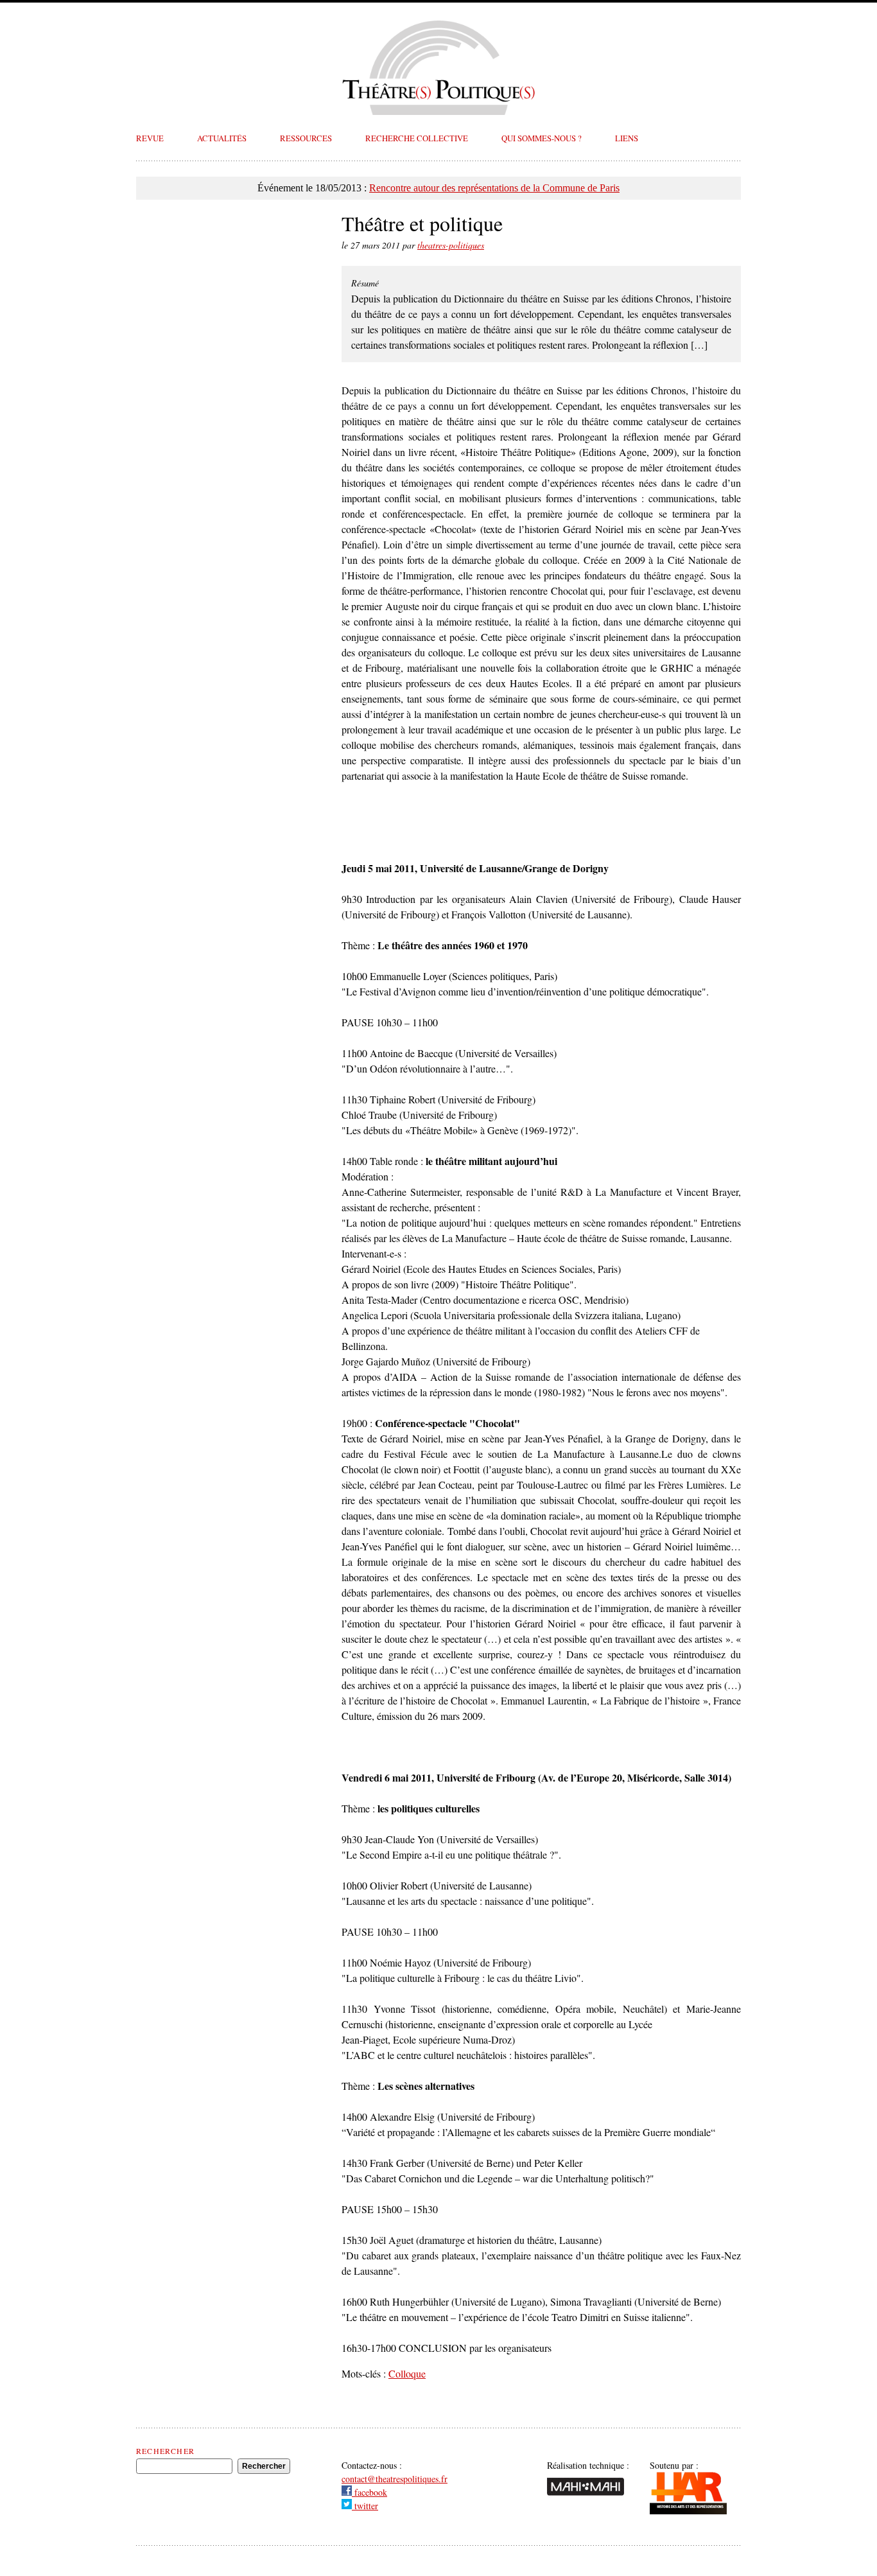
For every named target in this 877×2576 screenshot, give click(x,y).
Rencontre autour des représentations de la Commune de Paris (494, 188)
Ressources (306, 138)
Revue (150, 138)
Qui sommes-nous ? (542, 138)
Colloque (407, 2373)
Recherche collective (417, 138)
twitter (365, 2506)
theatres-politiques (451, 245)
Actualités (222, 138)
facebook (369, 2492)
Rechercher (165, 2451)
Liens (627, 138)
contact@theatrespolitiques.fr (395, 2479)
